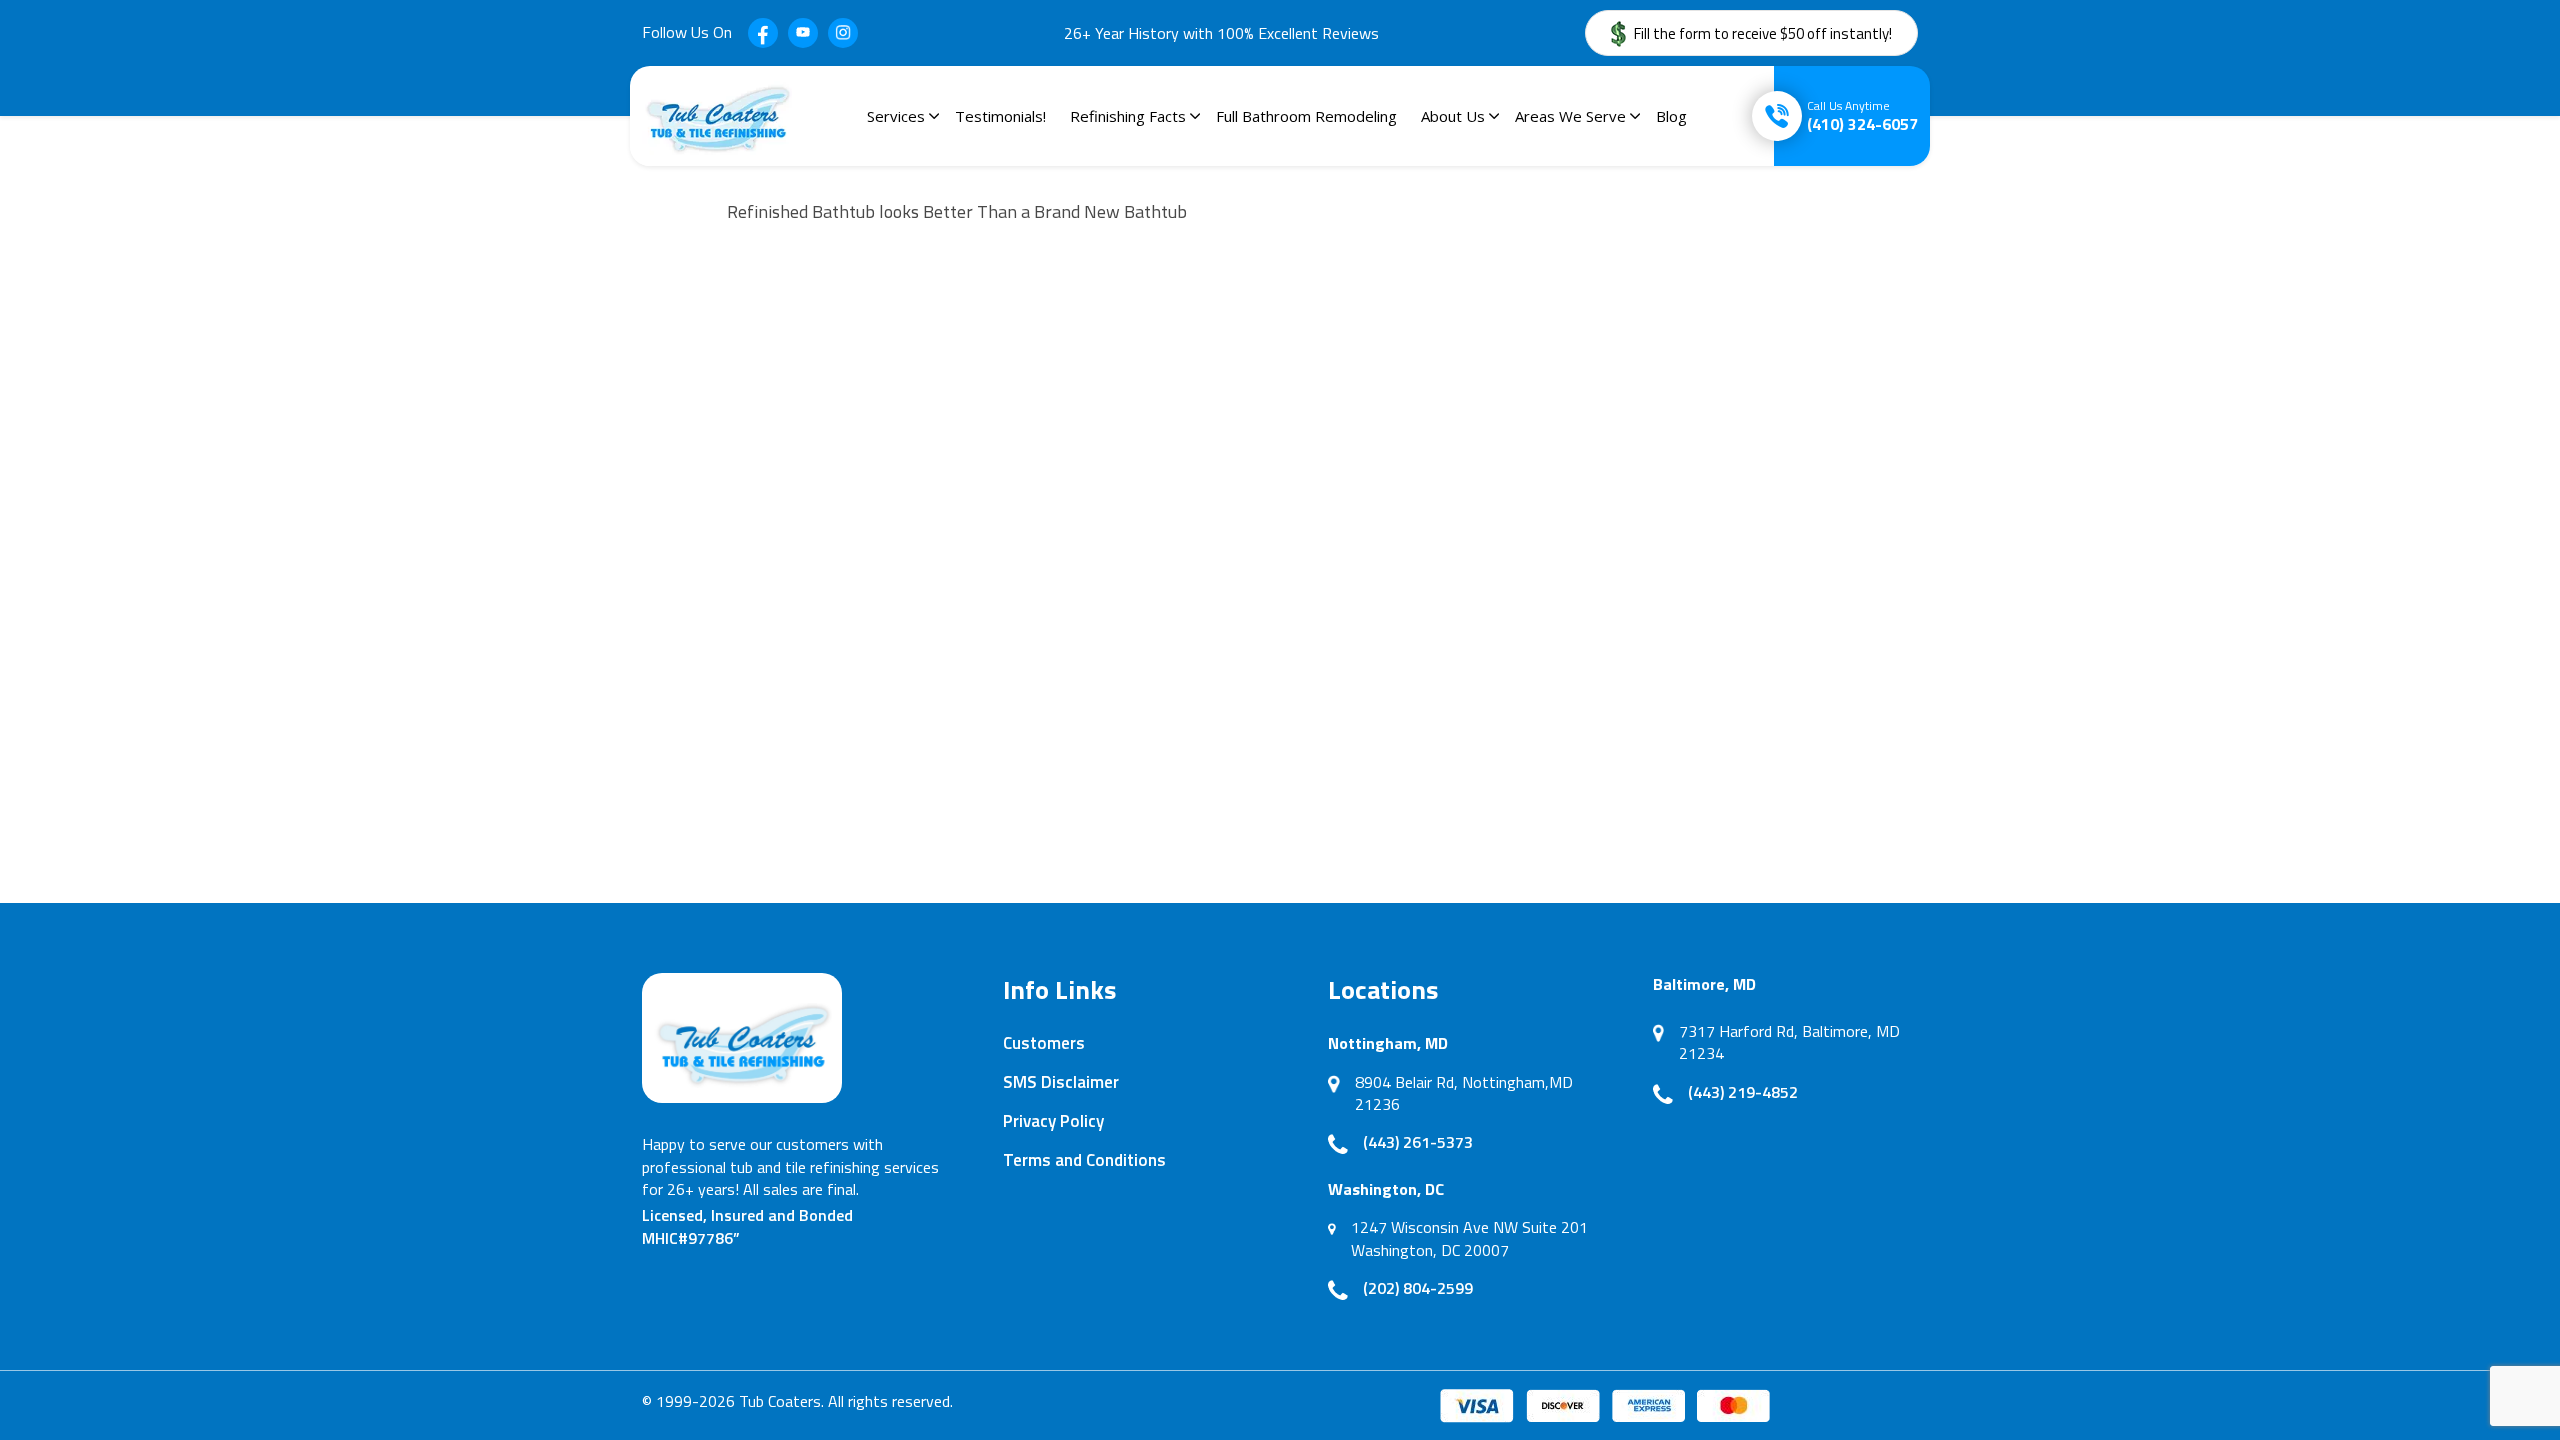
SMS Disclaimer (1061, 1082)
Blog (1671, 116)
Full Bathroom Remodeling (1306, 116)
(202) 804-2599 (1418, 1288)
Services (896, 116)
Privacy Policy (1053, 1121)
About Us (1453, 116)
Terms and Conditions (1084, 1160)
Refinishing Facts (1128, 116)
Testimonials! (1000, 116)
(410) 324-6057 (1862, 116)
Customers (1044, 1043)
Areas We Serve (1570, 116)
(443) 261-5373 (1418, 1142)
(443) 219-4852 (1743, 1092)
